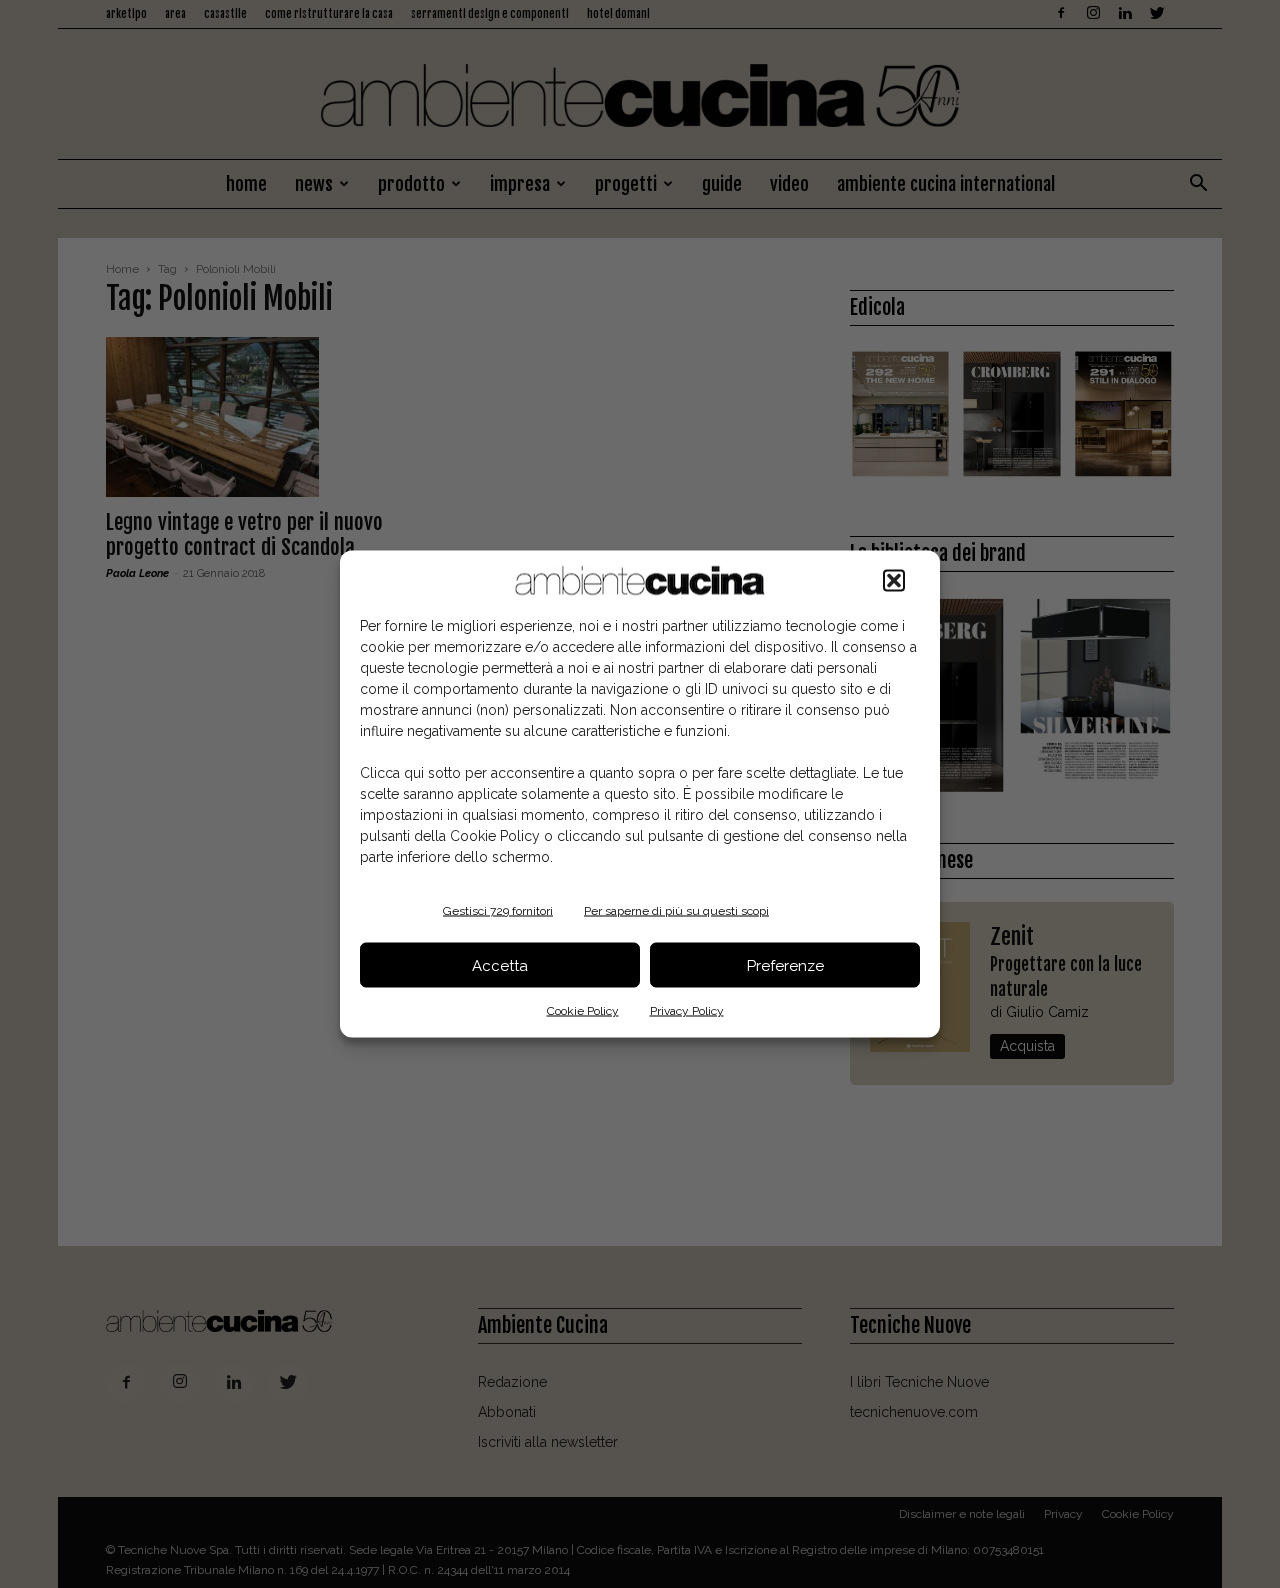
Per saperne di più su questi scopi (676, 911)
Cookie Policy (583, 1011)
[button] (894, 581)
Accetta (500, 965)
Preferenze (785, 965)
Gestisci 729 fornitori (498, 911)
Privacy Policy (687, 1011)
